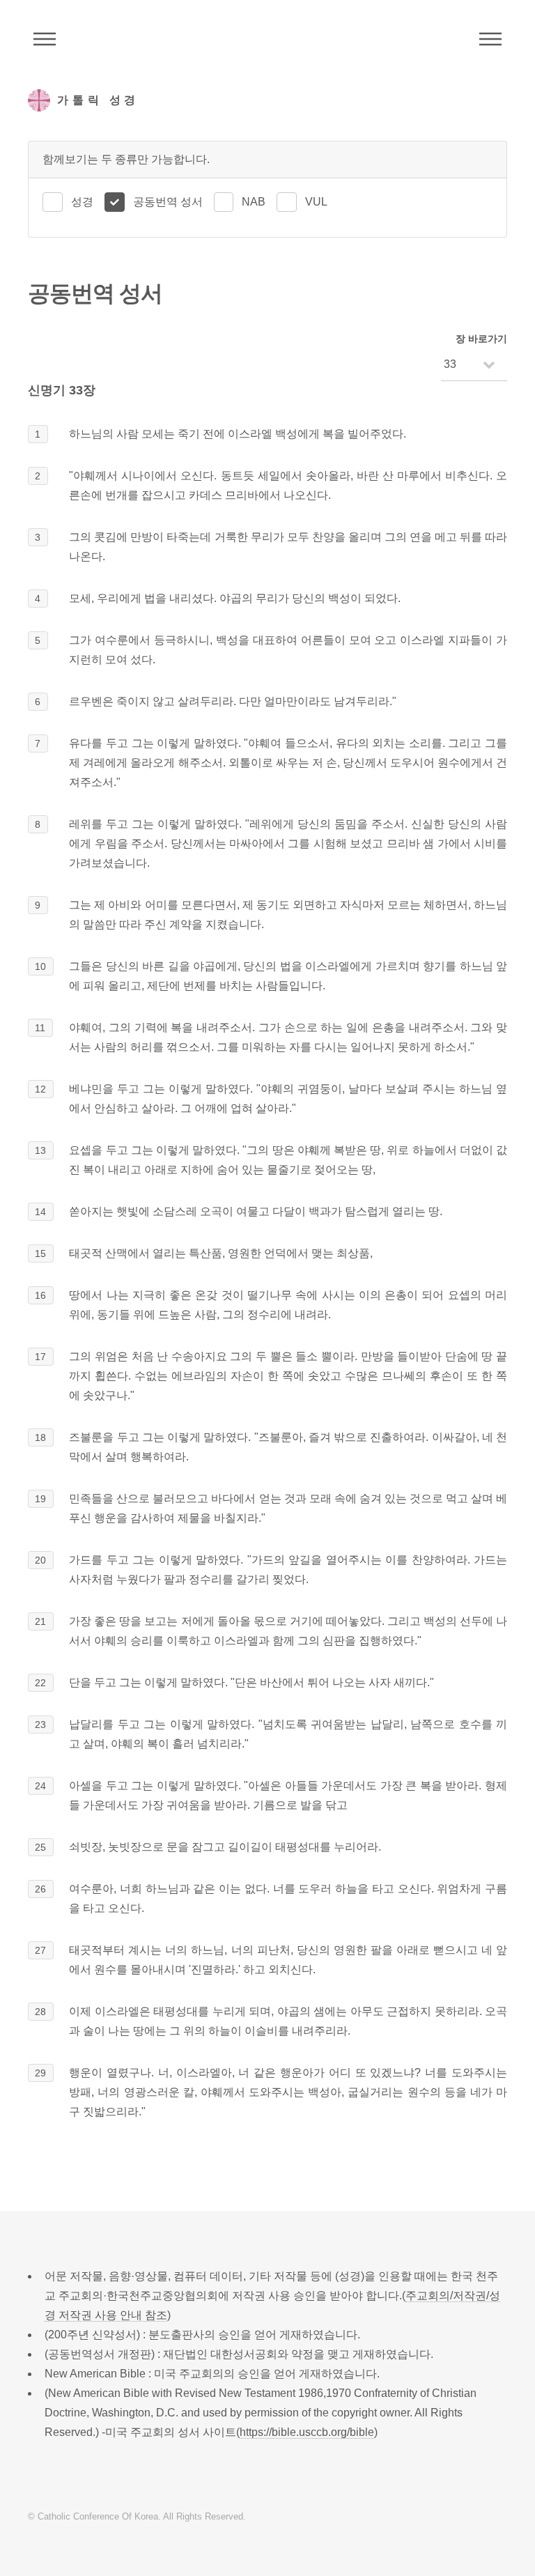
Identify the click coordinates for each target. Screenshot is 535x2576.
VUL (316, 202)
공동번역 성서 (168, 202)
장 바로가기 (481, 339)
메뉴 (490, 39)
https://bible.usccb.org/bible (307, 2432)
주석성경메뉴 (45, 39)
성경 (82, 202)
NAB (254, 202)
